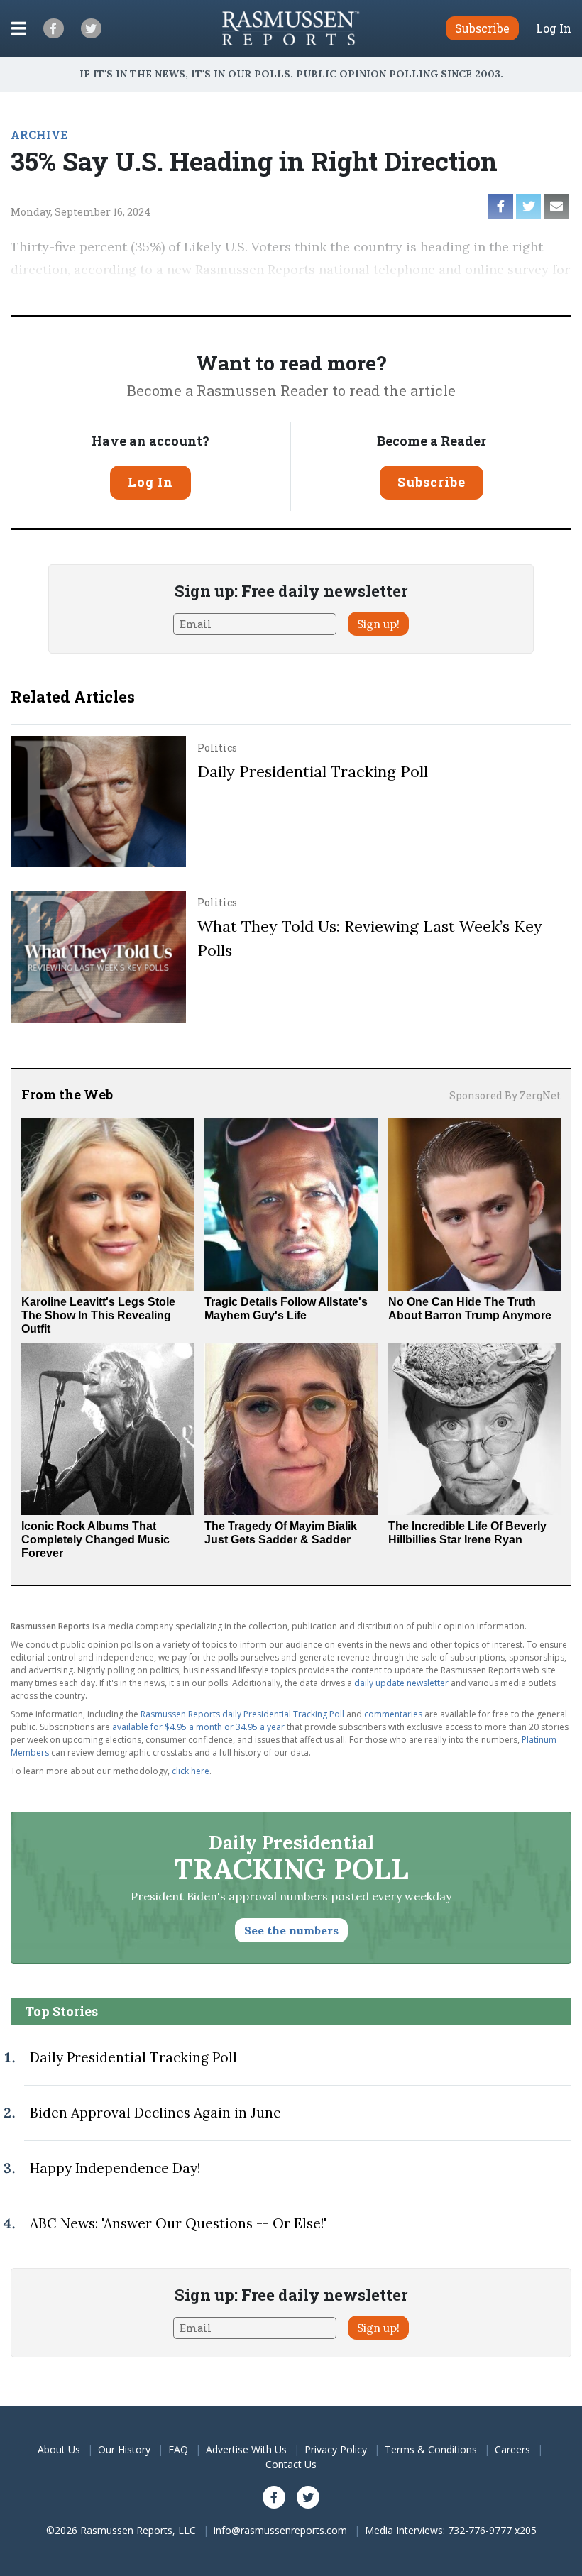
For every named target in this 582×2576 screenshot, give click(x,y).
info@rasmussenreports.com (280, 2530)
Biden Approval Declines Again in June (155, 2113)
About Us (59, 2449)
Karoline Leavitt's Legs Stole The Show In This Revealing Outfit (98, 1315)
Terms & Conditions (431, 2449)
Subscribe (432, 482)
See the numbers (291, 1930)
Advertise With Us (246, 2449)
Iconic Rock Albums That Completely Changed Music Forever (95, 1540)
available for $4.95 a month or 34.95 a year (198, 1727)
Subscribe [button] (482, 28)
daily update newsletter (401, 1683)
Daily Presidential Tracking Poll (313, 771)
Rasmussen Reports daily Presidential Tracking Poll (242, 1714)
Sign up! (378, 624)
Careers (512, 2449)
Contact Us (291, 2464)
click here (191, 1771)
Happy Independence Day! (115, 2168)
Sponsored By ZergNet (505, 1095)
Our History (124, 2449)
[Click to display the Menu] (19, 28)
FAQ (178, 2449)
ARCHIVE (39, 134)
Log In (554, 28)
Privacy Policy (336, 2449)
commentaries (393, 1714)
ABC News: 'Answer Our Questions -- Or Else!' (178, 2223)
